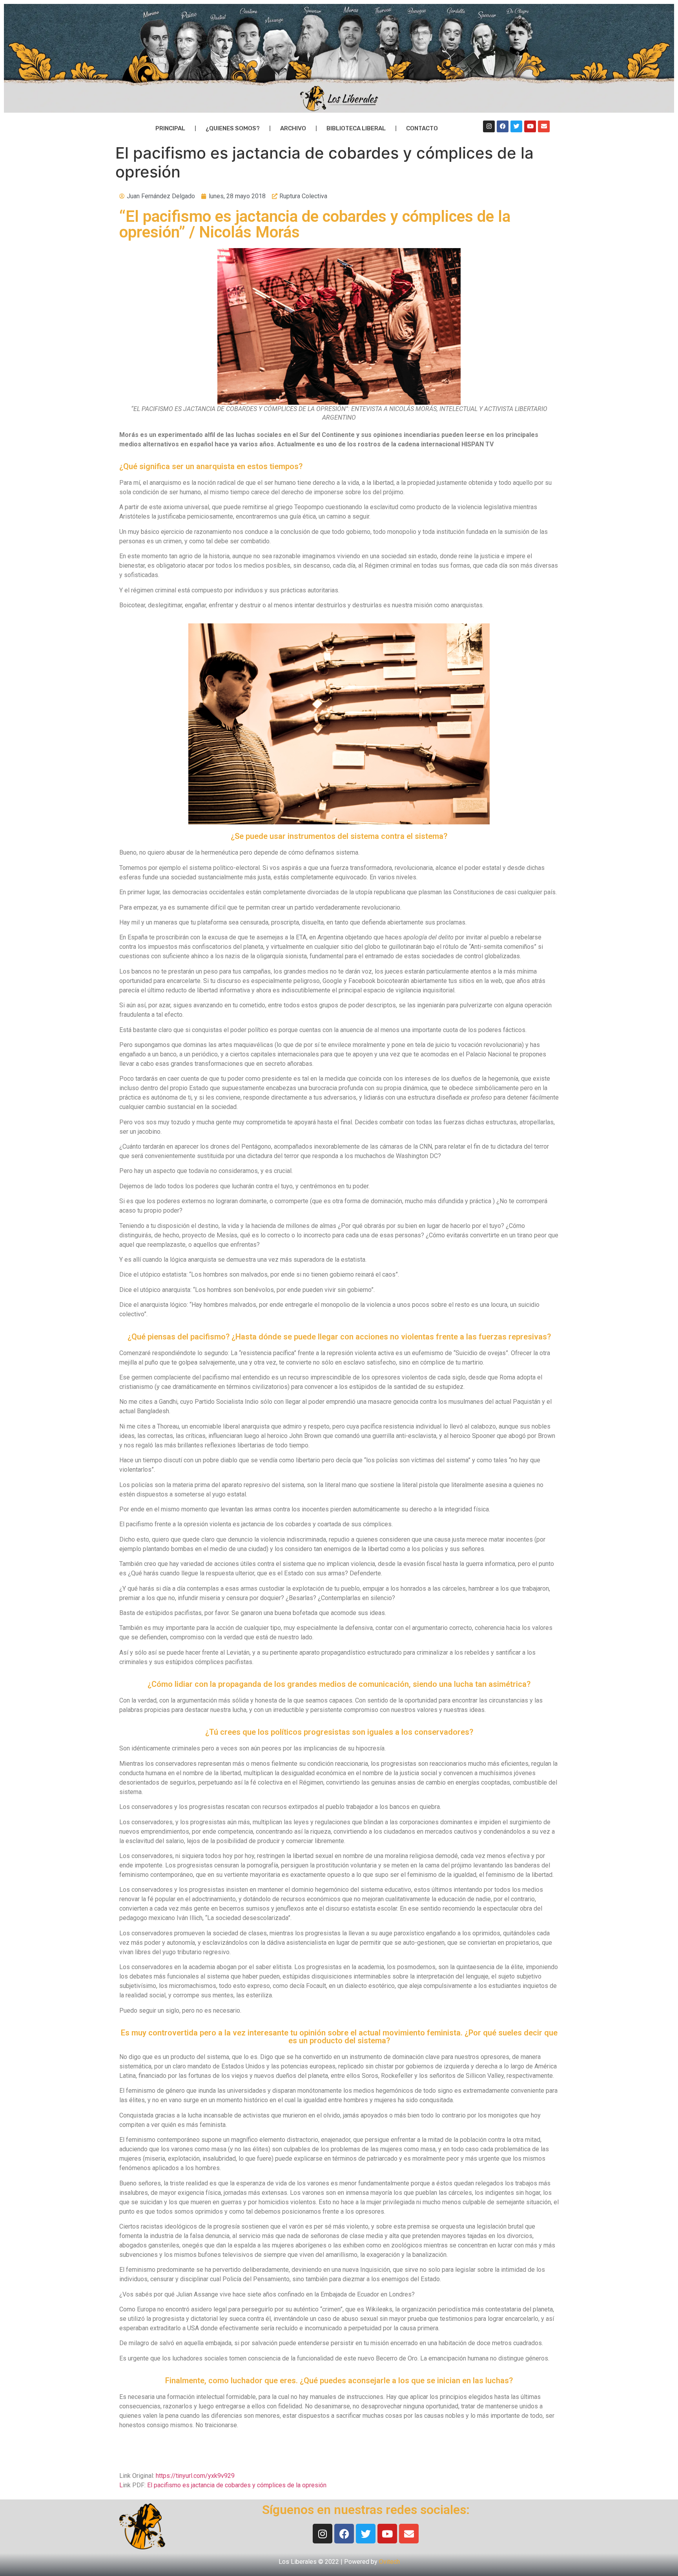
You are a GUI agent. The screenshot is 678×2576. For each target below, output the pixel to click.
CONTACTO (422, 128)
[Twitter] (516, 126)
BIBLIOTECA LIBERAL (356, 128)
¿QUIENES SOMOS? (233, 128)
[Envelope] (544, 126)
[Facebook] (503, 126)
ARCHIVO (293, 128)
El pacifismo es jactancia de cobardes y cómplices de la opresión (237, 2485)
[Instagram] (489, 126)
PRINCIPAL (170, 128)
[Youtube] (530, 126)
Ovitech (389, 2562)
